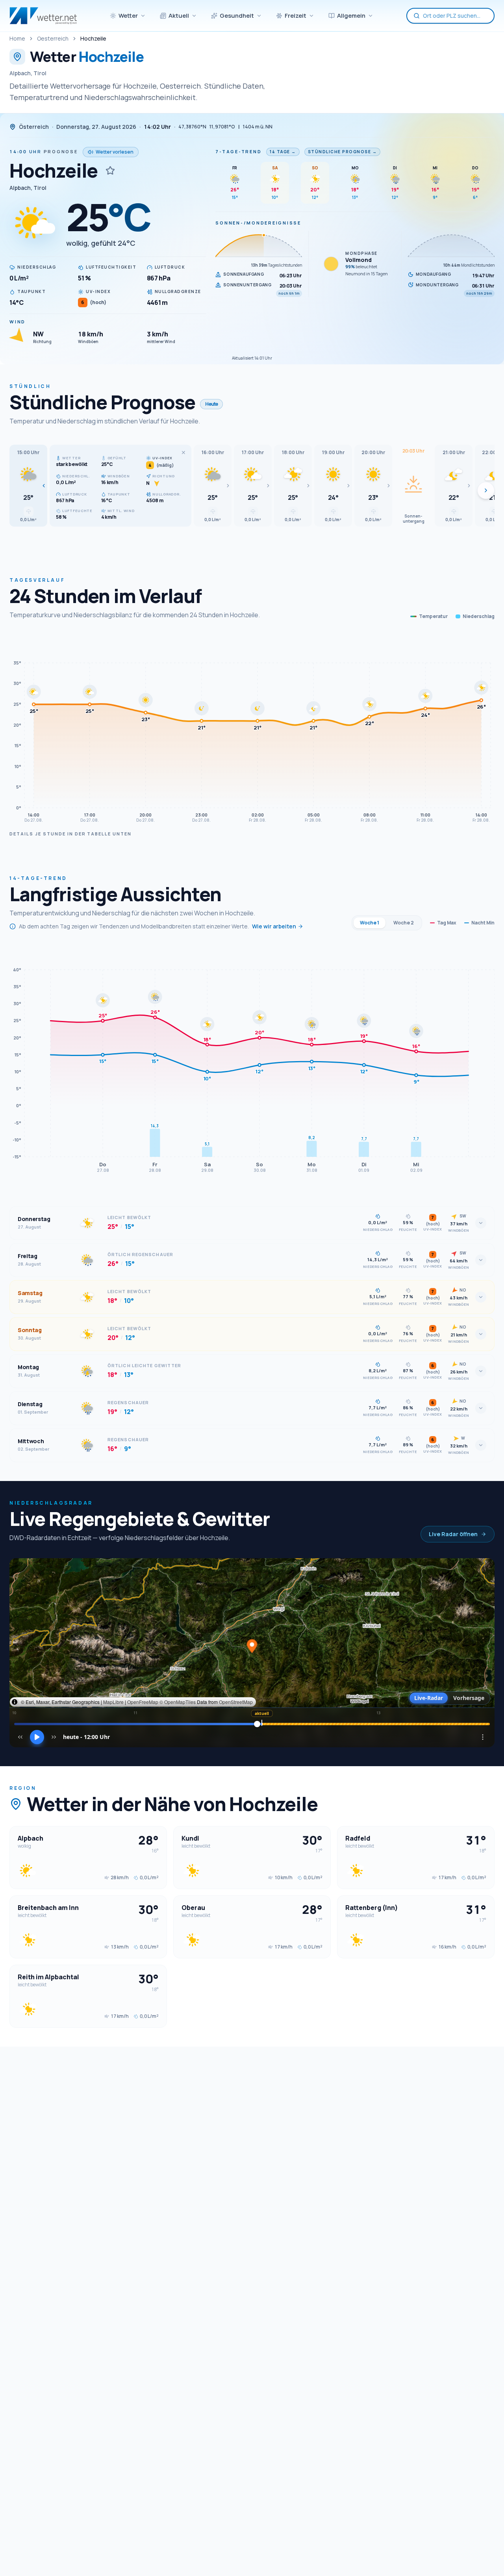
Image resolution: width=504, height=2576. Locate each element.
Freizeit (296, 16)
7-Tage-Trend (238, 151)
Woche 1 (370, 923)
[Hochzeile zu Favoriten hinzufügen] (110, 171)
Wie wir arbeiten (274, 926)
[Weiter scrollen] (486, 490)
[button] (28, 486)
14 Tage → (283, 152)
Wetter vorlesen (115, 152)
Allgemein (351, 16)
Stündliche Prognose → (343, 152)
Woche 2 (404, 923)
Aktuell (179, 16)
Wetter (128, 16)
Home (17, 38)
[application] (252, 730)
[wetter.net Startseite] (43, 16)
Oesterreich (53, 38)
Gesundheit (237, 16)
